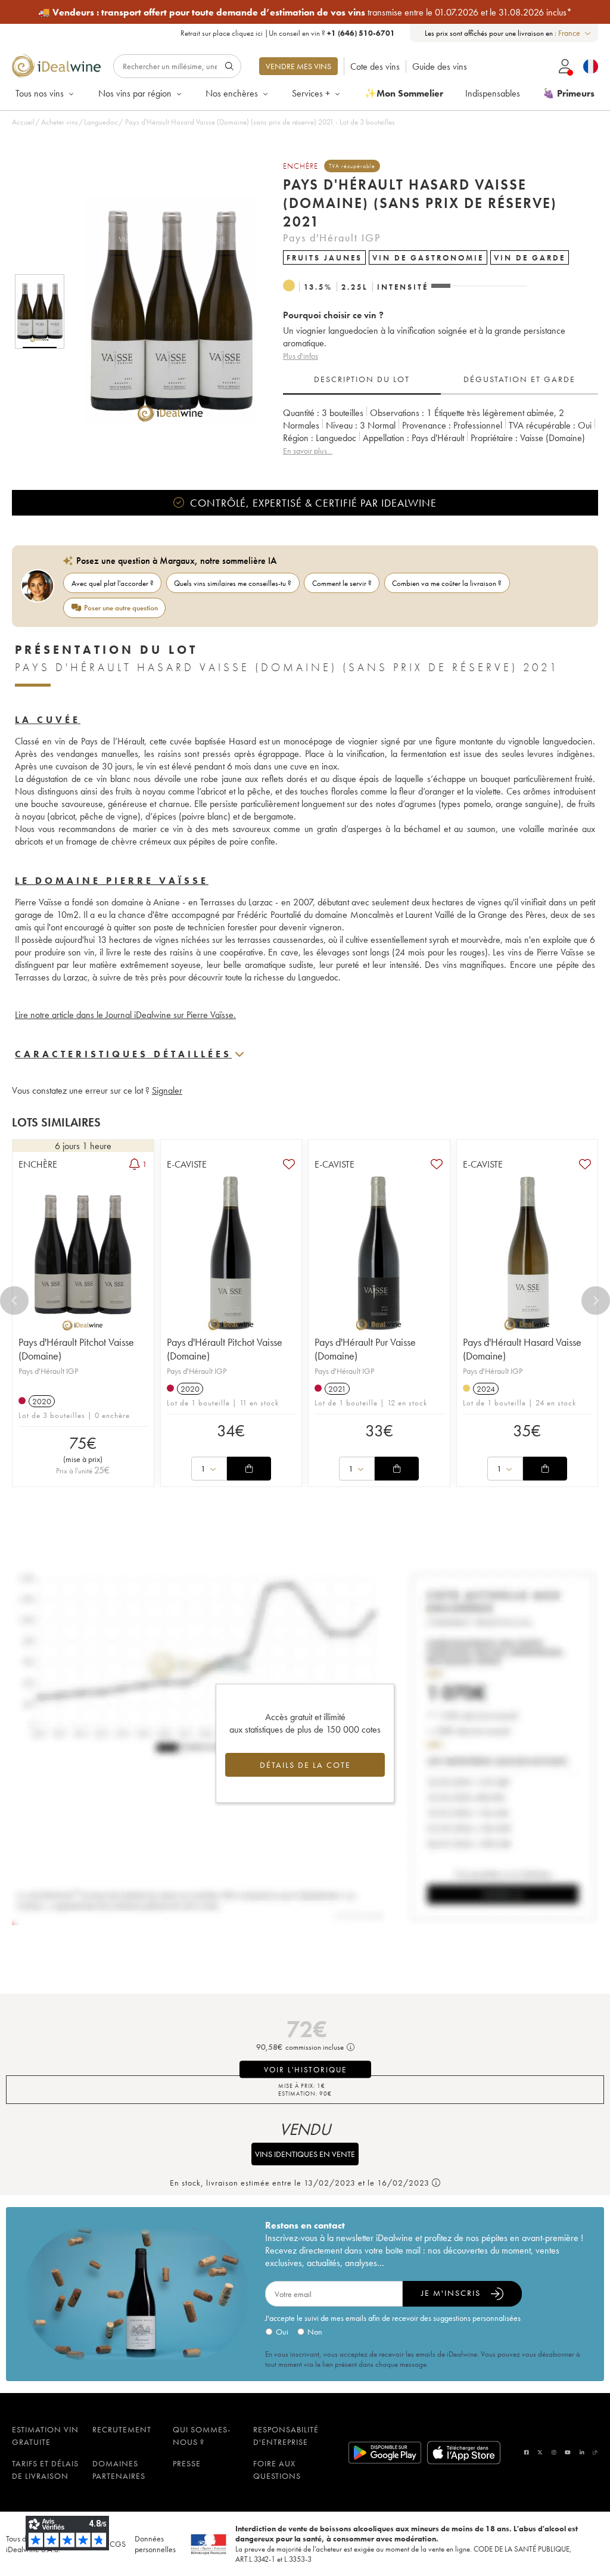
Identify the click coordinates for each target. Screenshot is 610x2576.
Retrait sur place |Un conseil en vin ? (288, 33)
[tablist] (441, 380)
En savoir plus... (308, 451)
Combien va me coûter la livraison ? (447, 583)
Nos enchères (232, 93)
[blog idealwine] (595, 2452)
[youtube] (568, 2452)
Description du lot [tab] (362, 379)
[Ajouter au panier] (249, 1469)
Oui (282, 2332)
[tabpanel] (441, 432)
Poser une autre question (121, 608)
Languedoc (101, 122)
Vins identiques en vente (305, 2154)
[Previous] (14, 1301)
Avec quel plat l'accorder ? (113, 583)
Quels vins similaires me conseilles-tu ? (233, 583)
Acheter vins (60, 122)
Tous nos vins (40, 93)
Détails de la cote (305, 1765)
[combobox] (575, 33)
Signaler (167, 1090)
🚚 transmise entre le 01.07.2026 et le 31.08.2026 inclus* (305, 12)
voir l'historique (305, 2070)
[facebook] (527, 2452)
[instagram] (554, 2452)
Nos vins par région (135, 93)
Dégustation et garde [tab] (519, 379)
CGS (118, 2544)
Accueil (23, 122)
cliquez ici (247, 33)
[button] (163, 312)
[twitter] (540, 2452)
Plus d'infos (301, 356)
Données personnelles (155, 2544)
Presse (187, 2463)
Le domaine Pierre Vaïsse (112, 881)
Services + (311, 93)
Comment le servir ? (342, 583)
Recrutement (122, 2429)
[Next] (596, 1301)
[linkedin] (582, 2452)
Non (315, 2332)
